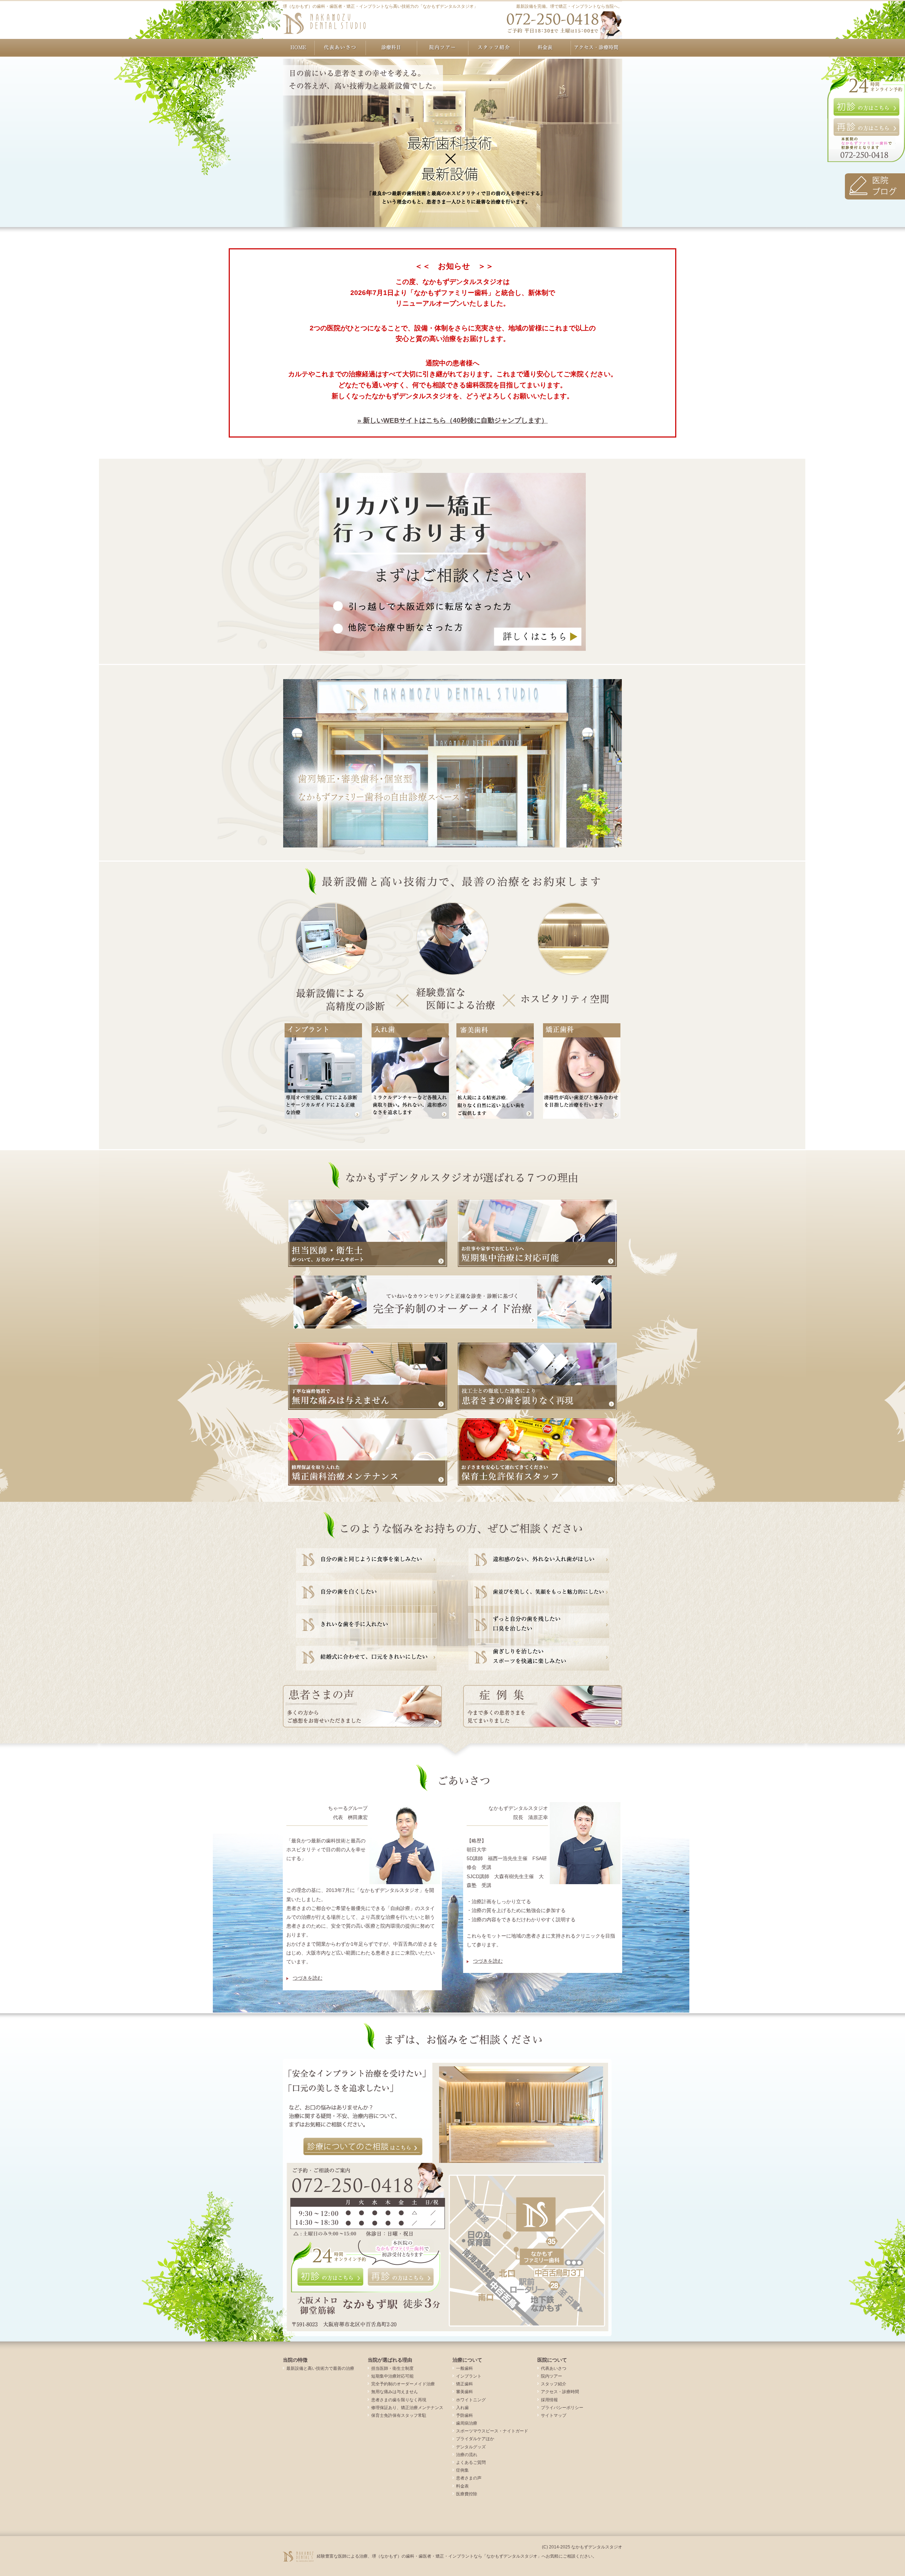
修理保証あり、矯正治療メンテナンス (407, 2408)
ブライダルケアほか (475, 2439)
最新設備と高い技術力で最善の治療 (320, 2368)
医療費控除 (467, 2494)
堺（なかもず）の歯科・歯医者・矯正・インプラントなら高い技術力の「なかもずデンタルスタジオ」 (380, 6)
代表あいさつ (340, 48)
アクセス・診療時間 (597, 48)
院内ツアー (443, 48)
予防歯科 (465, 2415)
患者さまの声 (469, 2478)
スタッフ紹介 (494, 48)
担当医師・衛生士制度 (392, 2368)
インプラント (469, 2376)
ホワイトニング (471, 2400)
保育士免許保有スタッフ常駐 (399, 2415)
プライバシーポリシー (562, 2408)
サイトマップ (554, 2415)
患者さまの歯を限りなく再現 (399, 2400)
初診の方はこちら (866, 107)
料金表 (545, 48)
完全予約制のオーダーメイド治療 (403, 2384)
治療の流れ (467, 2455)
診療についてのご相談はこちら (363, 2147)
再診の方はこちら (866, 127)
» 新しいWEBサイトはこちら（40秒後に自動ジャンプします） (453, 420)
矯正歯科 (465, 2384)
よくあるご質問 (471, 2462)
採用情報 (549, 2400)
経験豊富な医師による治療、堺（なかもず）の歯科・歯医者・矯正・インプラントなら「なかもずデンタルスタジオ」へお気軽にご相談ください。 (457, 2556)
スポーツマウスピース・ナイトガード (492, 2431)
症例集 (462, 2470)
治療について (392, 48)
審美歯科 (465, 2392)
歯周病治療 (467, 2423)
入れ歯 (462, 2408)
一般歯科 (465, 2368)
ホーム (299, 48)
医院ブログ (875, 186)
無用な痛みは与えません (395, 2392)
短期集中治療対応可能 (392, 2376)
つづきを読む (304, 1978)
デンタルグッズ (471, 2447)
